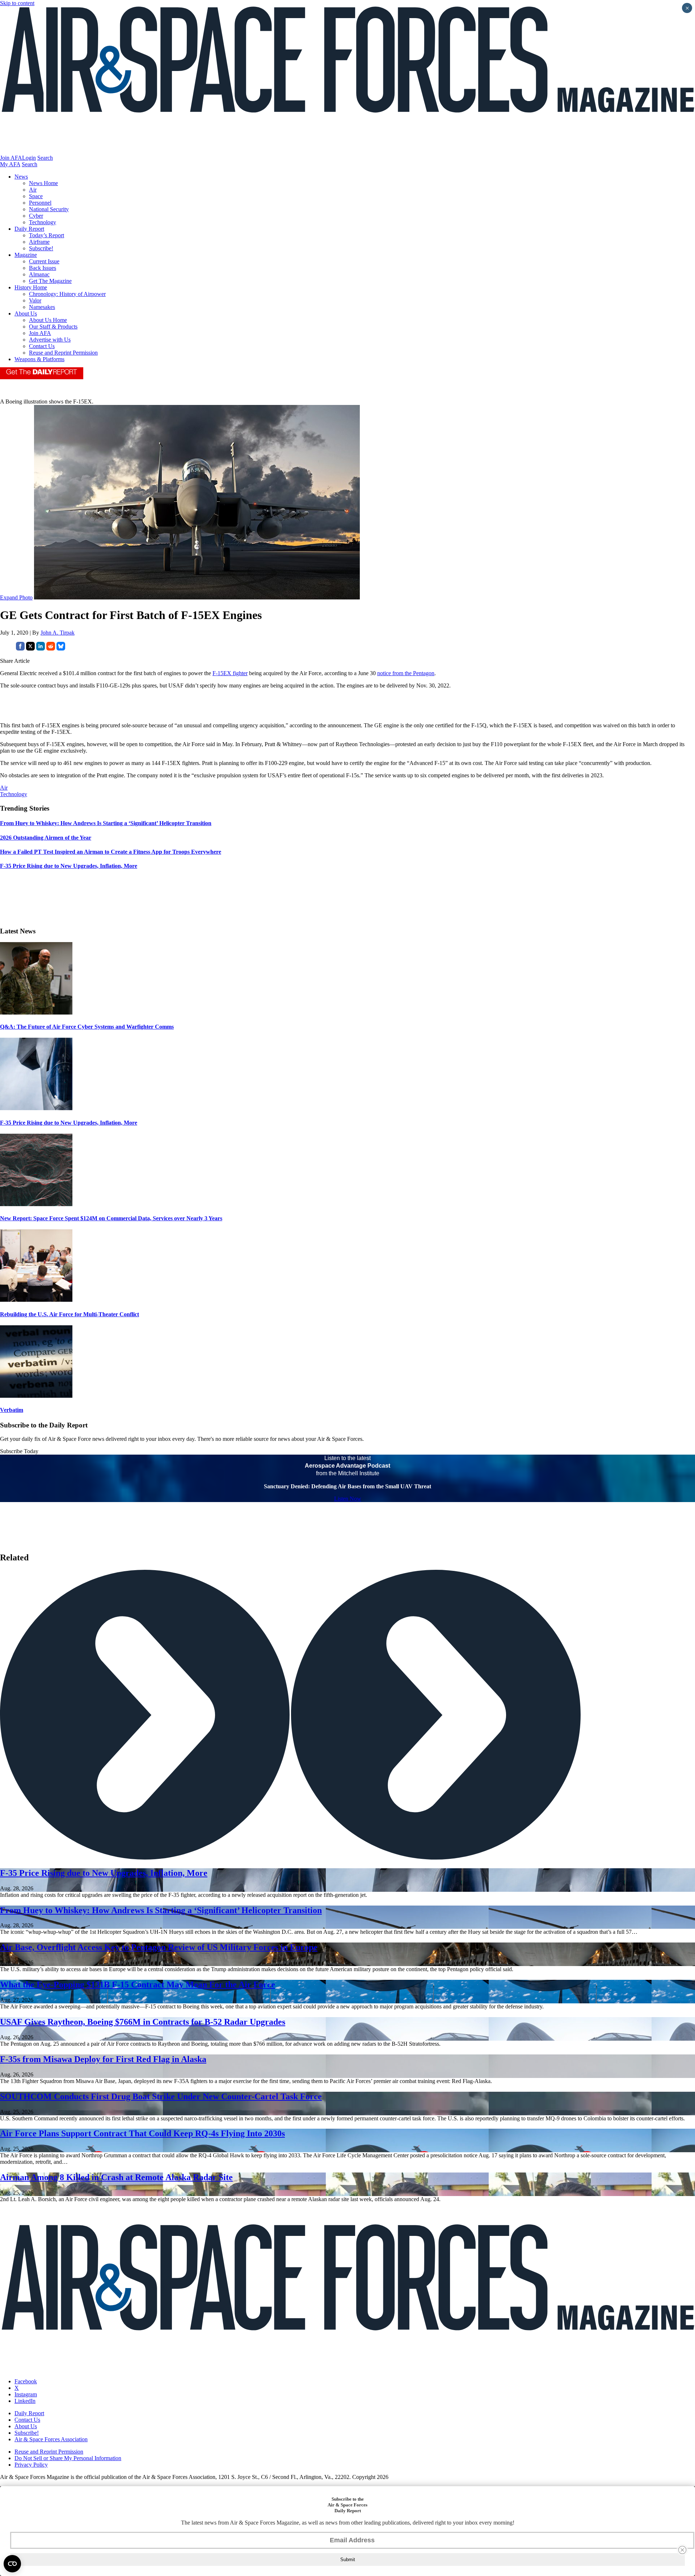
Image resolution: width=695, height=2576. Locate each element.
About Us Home (48, 320)
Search (45, 158)
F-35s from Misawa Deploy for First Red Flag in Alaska (103, 2059)
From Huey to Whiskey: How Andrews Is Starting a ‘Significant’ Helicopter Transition (161, 1910)
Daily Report (29, 229)
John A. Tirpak (58, 633)
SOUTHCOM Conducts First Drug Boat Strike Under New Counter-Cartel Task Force (161, 2096)
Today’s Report (47, 235)
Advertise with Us (50, 340)
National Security (49, 209)
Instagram (26, 2394)
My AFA (10, 164)
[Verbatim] (36, 1396)
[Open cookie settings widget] (12, 2564)
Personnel (40, 203)
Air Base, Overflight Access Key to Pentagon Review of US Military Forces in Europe (159, 1947)
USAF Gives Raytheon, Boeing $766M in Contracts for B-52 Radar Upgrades (143, 2022)
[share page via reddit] (51, 649)
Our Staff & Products (53, 327)
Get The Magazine (50, 281)
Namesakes (42, 307)
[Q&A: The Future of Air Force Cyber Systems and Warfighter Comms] (36, 1013)
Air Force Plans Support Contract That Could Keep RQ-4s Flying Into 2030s (142, 2133)
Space (36, 196)
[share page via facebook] (20, 649)
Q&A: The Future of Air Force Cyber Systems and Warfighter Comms (87, 1027)
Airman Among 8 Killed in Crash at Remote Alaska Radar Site (116, 2177)
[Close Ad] (682, 2550)
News (21, 177)
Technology (43, 222)
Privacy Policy (31, 2465)
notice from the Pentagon (406, 673)
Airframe (39, 242)
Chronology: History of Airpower (67, 294)
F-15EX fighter (230, 673)
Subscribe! (41, 248)
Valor (35, 300)
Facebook (26, 2381)
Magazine (26, 255)
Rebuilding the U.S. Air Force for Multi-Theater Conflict (69, 1314)
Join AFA (11, 158)
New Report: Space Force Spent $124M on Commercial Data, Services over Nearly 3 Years (111, 1218)
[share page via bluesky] (61, 649)
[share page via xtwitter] (30, 649)
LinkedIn (25, 2401)
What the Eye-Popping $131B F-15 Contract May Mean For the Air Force (138, 1985)
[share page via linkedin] (41, 649)
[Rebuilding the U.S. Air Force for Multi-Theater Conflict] (36, 1300)
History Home (31, 287)
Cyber (36, 216)
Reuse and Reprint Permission (63, 353)
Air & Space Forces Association (51, 2439)
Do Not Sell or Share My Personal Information (68, 2458)
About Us (26, 313)
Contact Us (42, 346)
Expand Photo (16, 597)
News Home (43, 183)
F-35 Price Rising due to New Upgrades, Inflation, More (69, 1123)
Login (29, 158)
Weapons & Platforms (39, 359)
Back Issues (43, 268)
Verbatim (12, 1410)
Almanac (39, 274)
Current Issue (44, 261)
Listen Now (348, 1499)
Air (33, 190)
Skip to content (17, 3)
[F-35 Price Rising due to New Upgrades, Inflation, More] (36, 1108)
